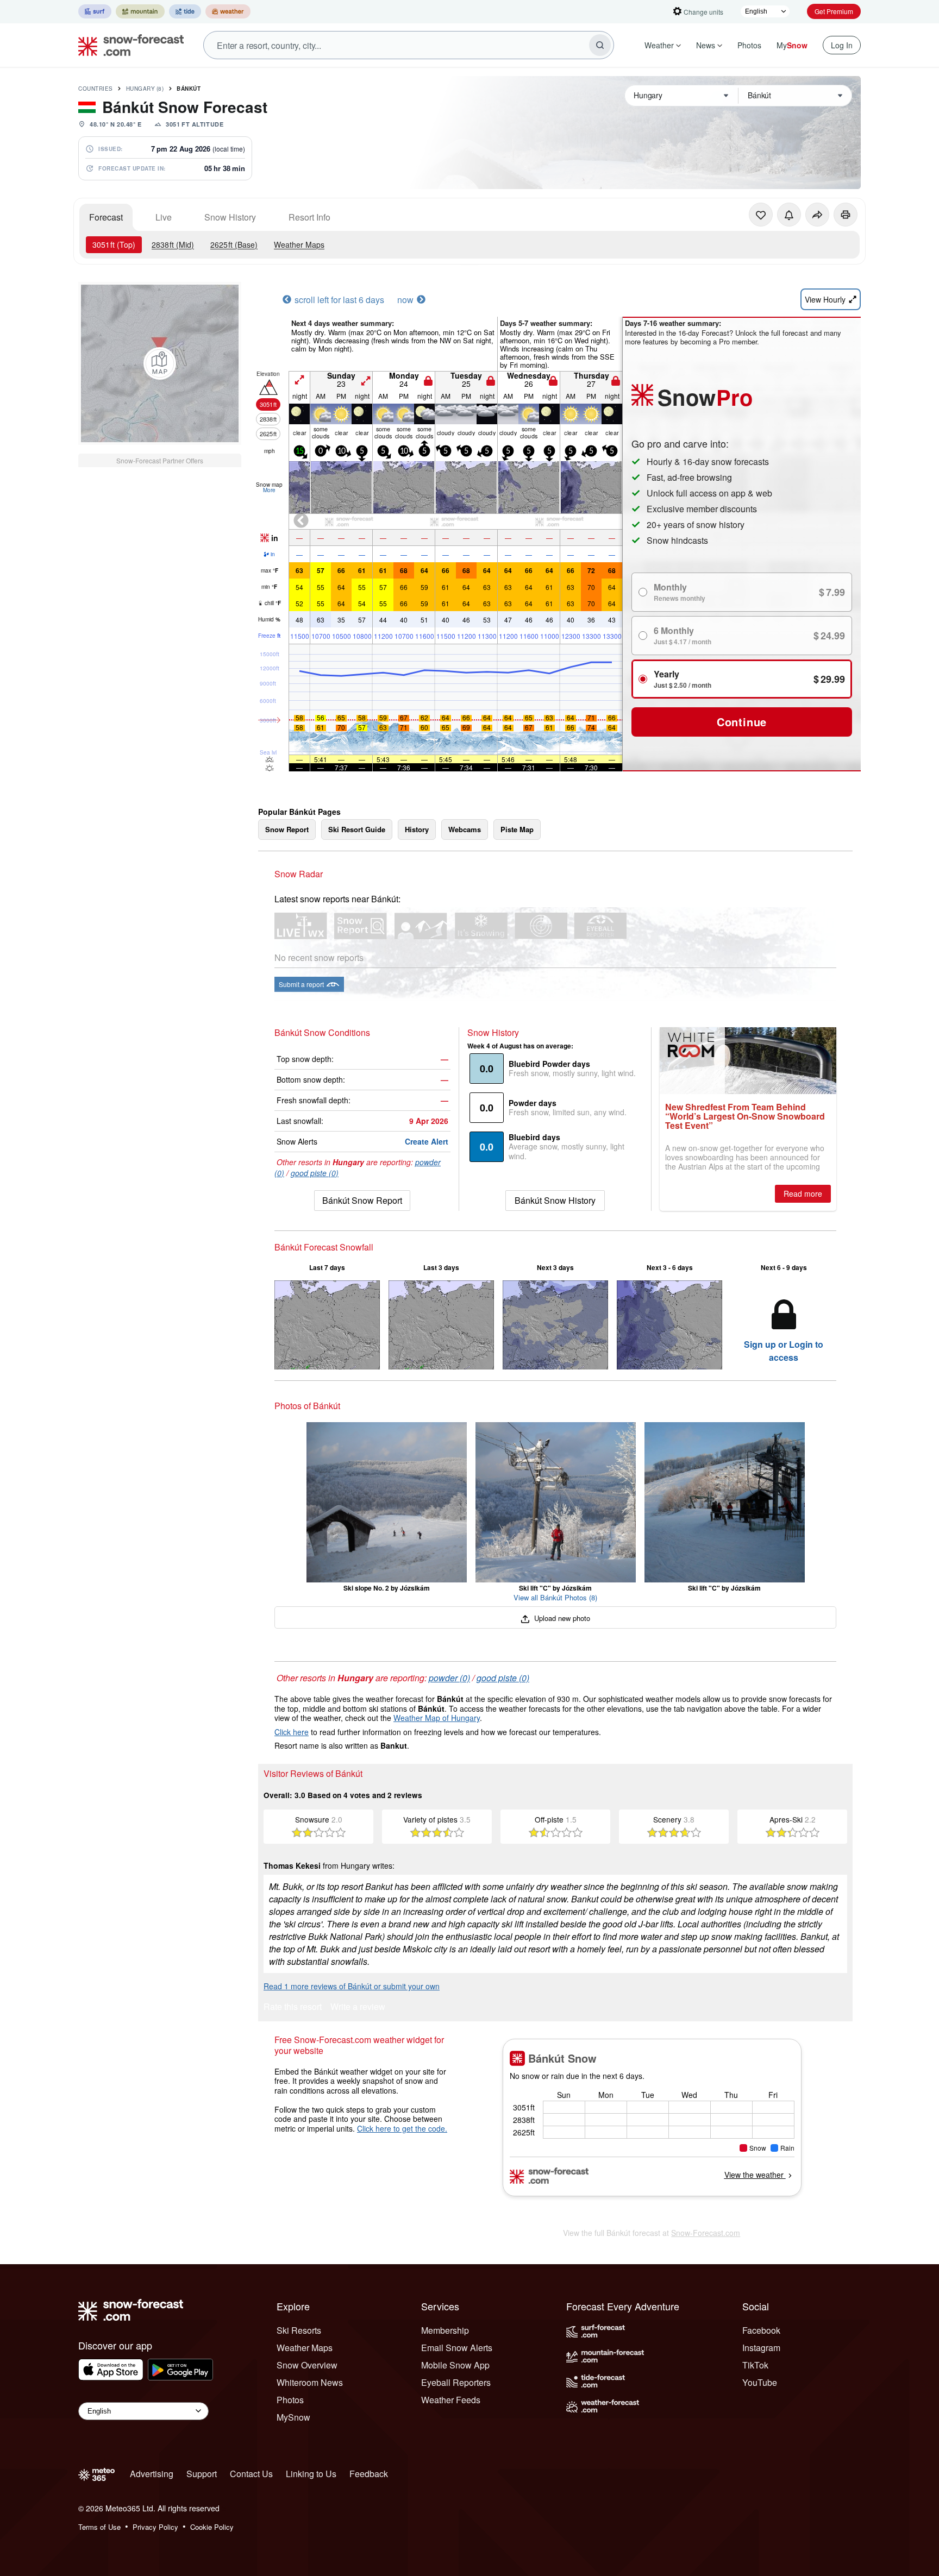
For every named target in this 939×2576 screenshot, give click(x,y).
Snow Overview (307, 2365)
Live (164, 217)
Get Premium (834, 11)
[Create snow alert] (789, 215)
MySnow (293, 2417)
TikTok (755, 2365)
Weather (659, 45)
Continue (742, 722)
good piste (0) (315, 1173)
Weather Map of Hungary (437, 1718)
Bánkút (189, 89)
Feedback (369, 2474)
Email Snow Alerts (457, 2348)
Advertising (152, 2474)
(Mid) (173, 244)
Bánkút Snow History (555, 1200)
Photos (749, 45)
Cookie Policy (212, 2527)
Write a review (358, 2008)
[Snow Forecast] (128, 45)
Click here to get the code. (402, 2128)
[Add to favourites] (761, 215)
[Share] (817, 215)
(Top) (114, 244)
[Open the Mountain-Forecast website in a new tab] (140, 11)
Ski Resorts (299, 2330)
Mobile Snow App (455, 2365)
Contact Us (251, 2474)
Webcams (465, 829)
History (417, 829)
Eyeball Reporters (456, 2382)
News (706, 45)
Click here (292, 1732)
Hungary (145, 89)
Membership (445, 2330)
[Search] (600, 45)
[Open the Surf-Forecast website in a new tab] (95, 11)
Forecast (106, 217)
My (792, 45)
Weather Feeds (451, 2400)
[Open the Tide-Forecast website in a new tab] (185, 11)
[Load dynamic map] (160, 363)
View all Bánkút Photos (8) (555, 1597)
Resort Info (309, 217)
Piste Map (517, 829)
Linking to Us (311, 2474)
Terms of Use (99, 2527)
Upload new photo (561, 1618)
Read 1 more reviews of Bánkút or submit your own (352, 1986)
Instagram (761, 2348)
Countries (96, 89)
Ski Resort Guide (357, 829)
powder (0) (449, 1678)
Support (202, 2474)
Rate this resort (293, 2008)
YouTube (760, 2382)
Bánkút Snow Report (362, 1200)
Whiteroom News (310, 2382)
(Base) (234, 244)
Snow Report (287, 829)
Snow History (230, 217)
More (269, 490)
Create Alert (427, 1141)
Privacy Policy (155, 2527)
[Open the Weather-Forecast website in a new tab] (228, 11)
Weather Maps (299, 244)
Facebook (761, 2330)
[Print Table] (846, 215)
